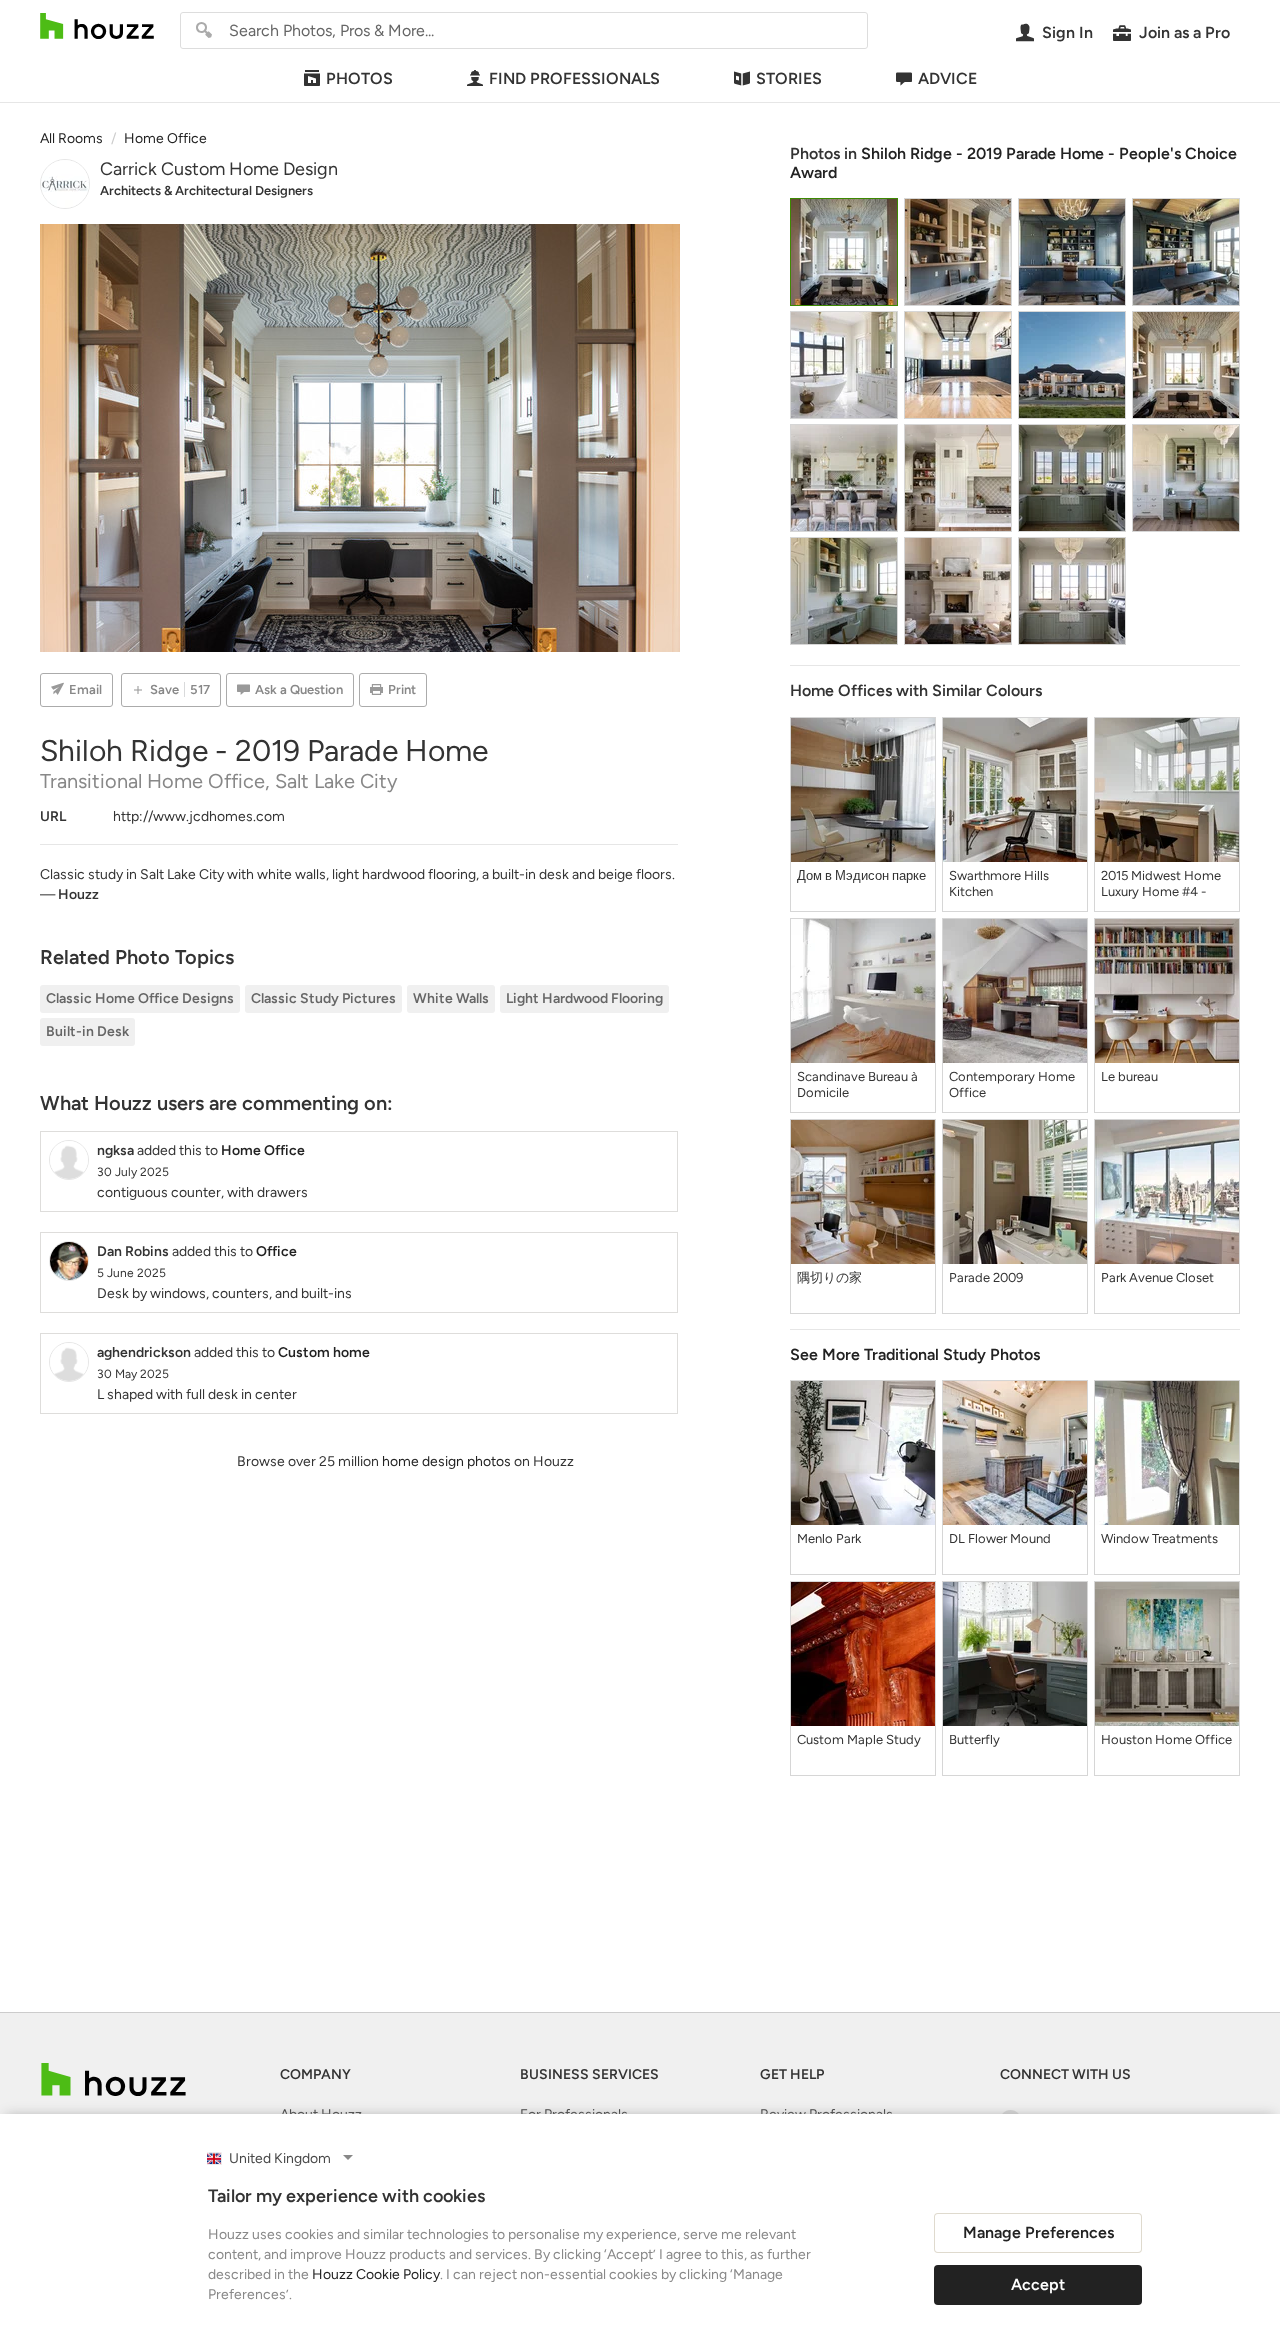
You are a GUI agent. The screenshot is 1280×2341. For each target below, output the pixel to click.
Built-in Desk (87, 1031)
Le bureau (1129, 1076)
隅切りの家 (829, 1277)
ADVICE (947, 78)
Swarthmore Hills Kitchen (999, 883)
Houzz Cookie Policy (376, 2274)
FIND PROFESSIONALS (574, 78)
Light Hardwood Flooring (584, 998)
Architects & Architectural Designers (206, 190)
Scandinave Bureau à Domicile (857, 1084)
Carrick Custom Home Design (219, 169)
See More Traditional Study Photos (915, 1354)
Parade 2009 (986, 1277)
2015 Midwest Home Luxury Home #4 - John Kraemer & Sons (1163, 884)
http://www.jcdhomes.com (199, 816)
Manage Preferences (1038, 2232)
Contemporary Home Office (1012, 1084)
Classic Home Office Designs (140, 998)
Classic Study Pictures (323, 998)
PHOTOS (359, 78)
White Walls (451, 998)
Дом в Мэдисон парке (861, 875)
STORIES (789, 78)
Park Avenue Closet (1157, 1277)
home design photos (446, 1461)
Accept (1038, 2284)
